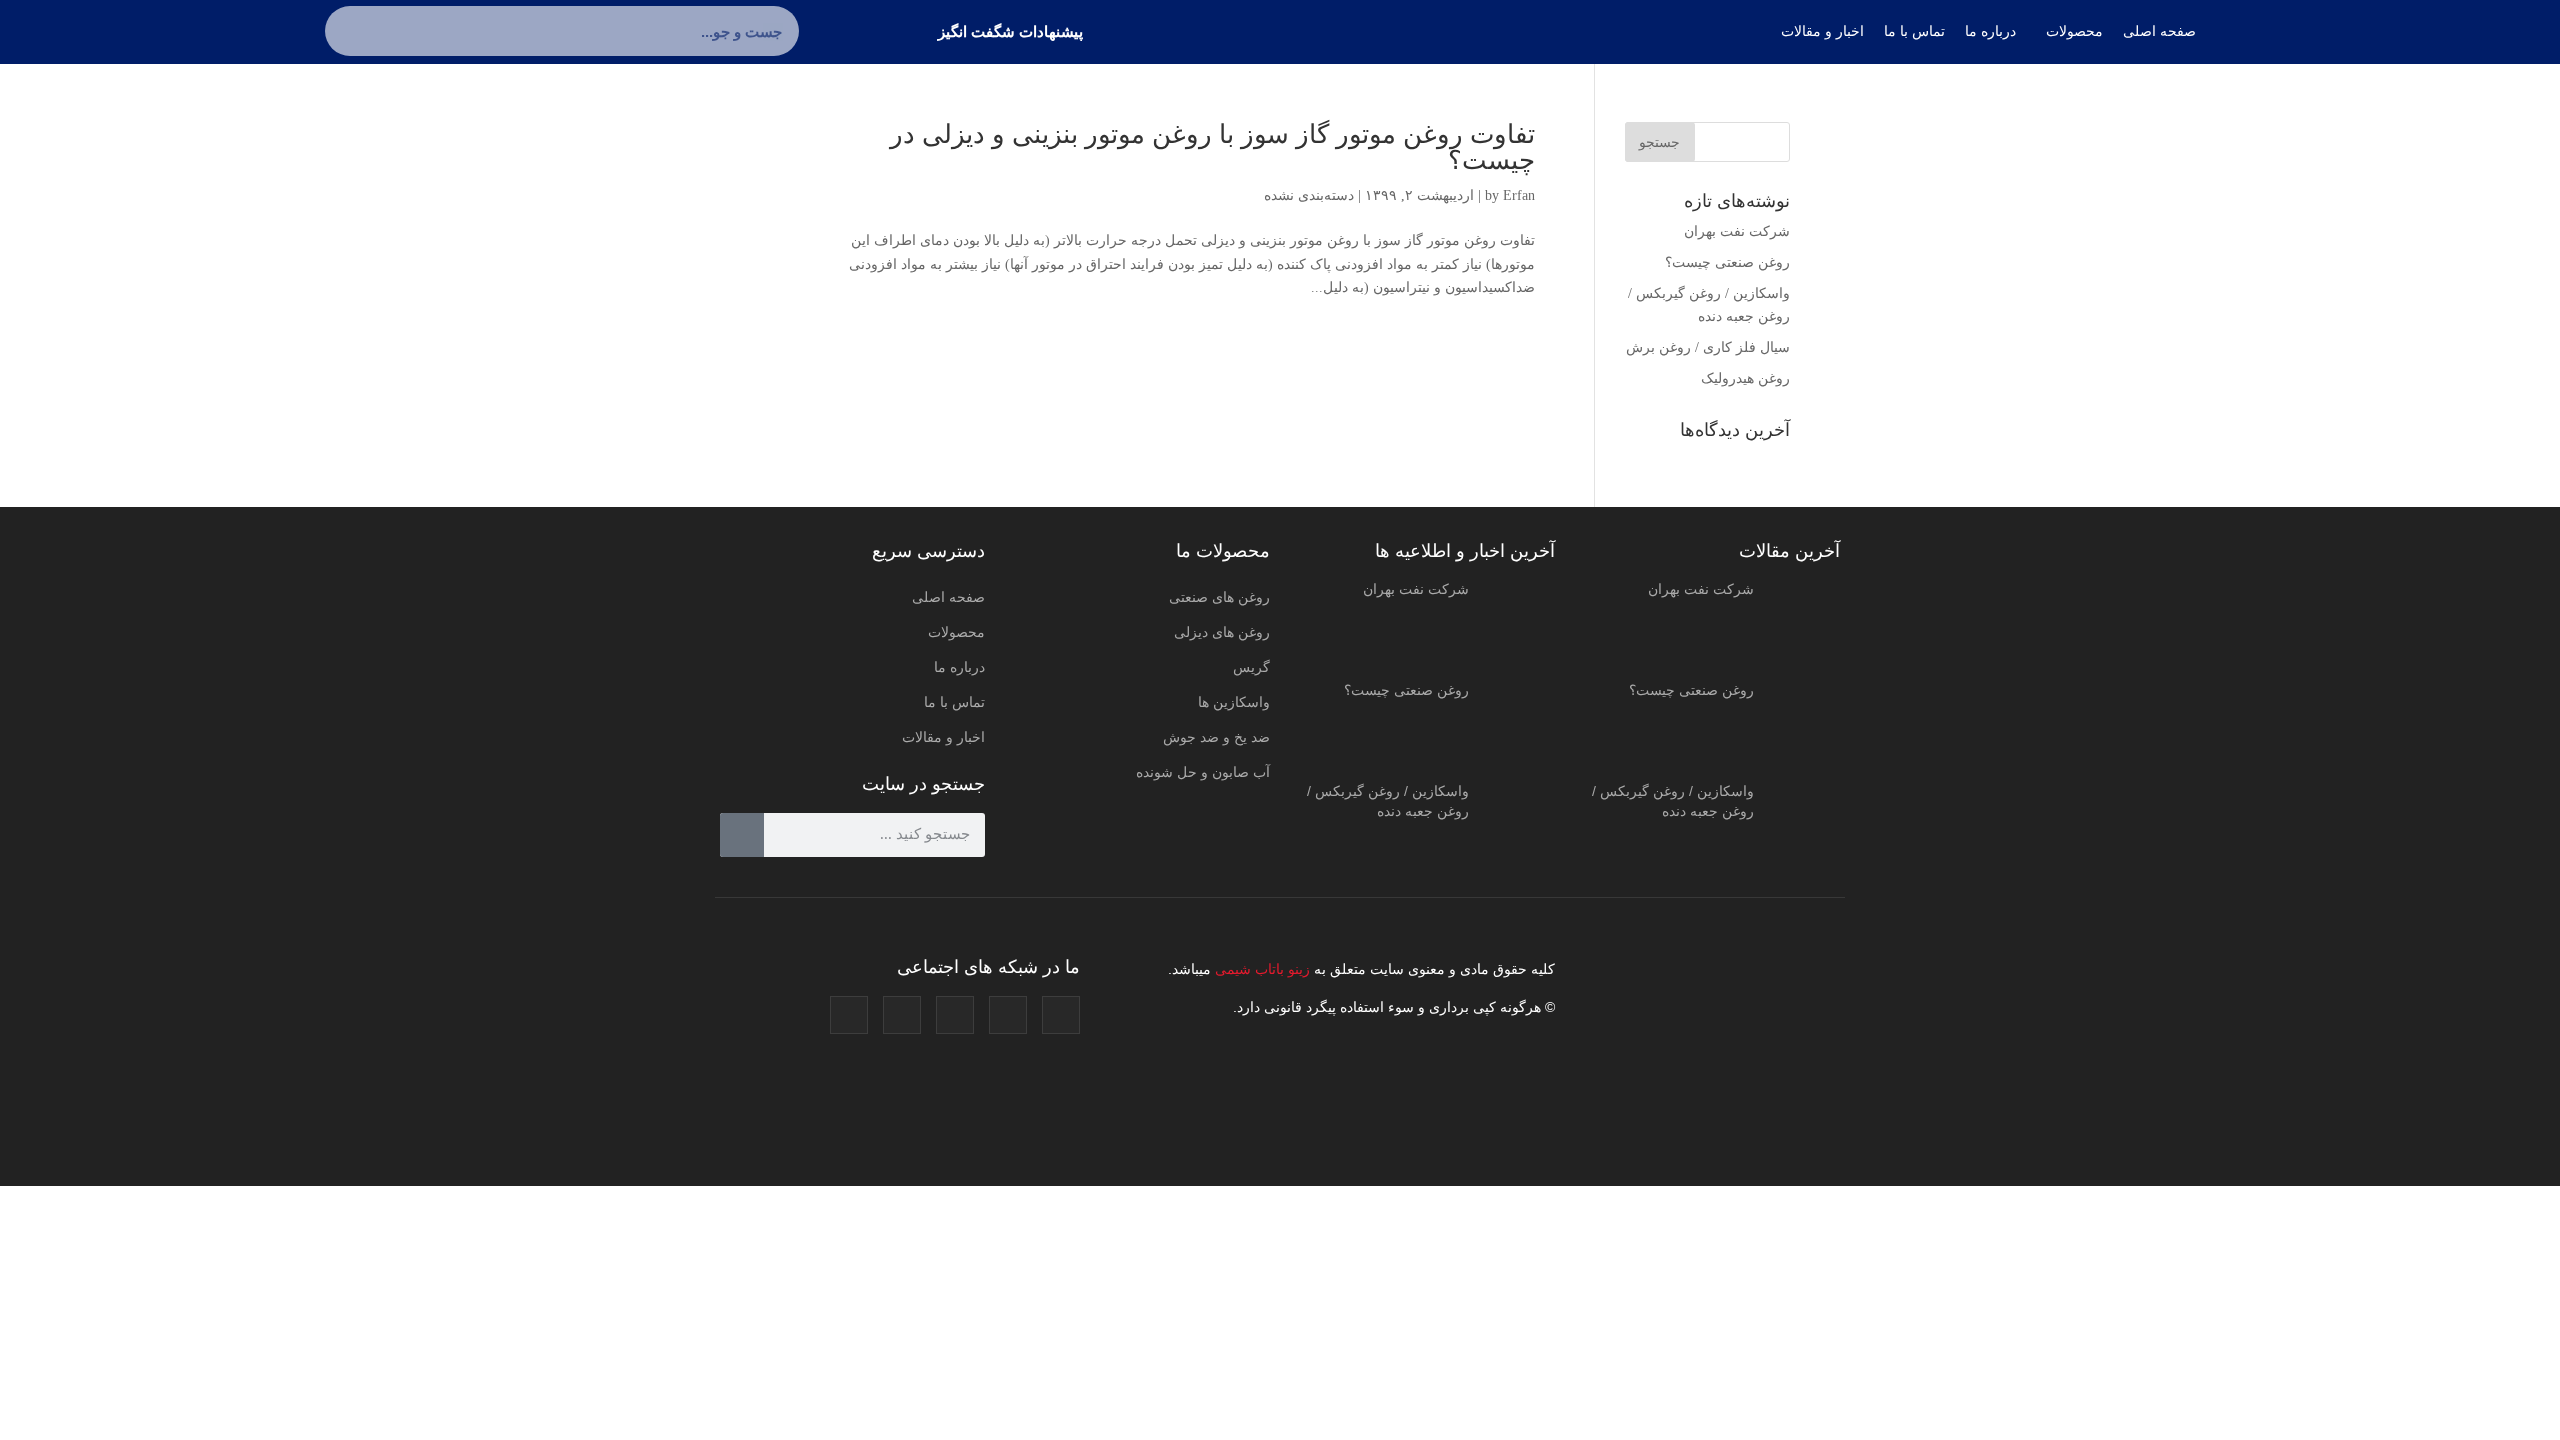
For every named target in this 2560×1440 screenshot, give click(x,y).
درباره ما (959, 667)
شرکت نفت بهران (1737, 231)
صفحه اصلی (948, 597)
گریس (1251, 667)
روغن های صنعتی (1219, 597)
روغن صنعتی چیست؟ (1727, 262)
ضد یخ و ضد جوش (1216, 737)
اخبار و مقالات (943, 737)
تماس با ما (954, 702)
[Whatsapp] (849, 1015)
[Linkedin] (902, 1015)
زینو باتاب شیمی (1260, 969)
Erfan (1519, 195)
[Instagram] (1061, 1015)
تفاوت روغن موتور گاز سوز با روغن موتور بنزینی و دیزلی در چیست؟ (1212, 147)
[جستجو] (350, 31)
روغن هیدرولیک (1745, 378)
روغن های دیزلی (1222, 632)
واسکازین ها (1234, 702)
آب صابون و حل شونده (1203, 772)
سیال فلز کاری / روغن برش (1708, 347)
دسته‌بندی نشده (1309, 195)
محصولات (956, 632)
